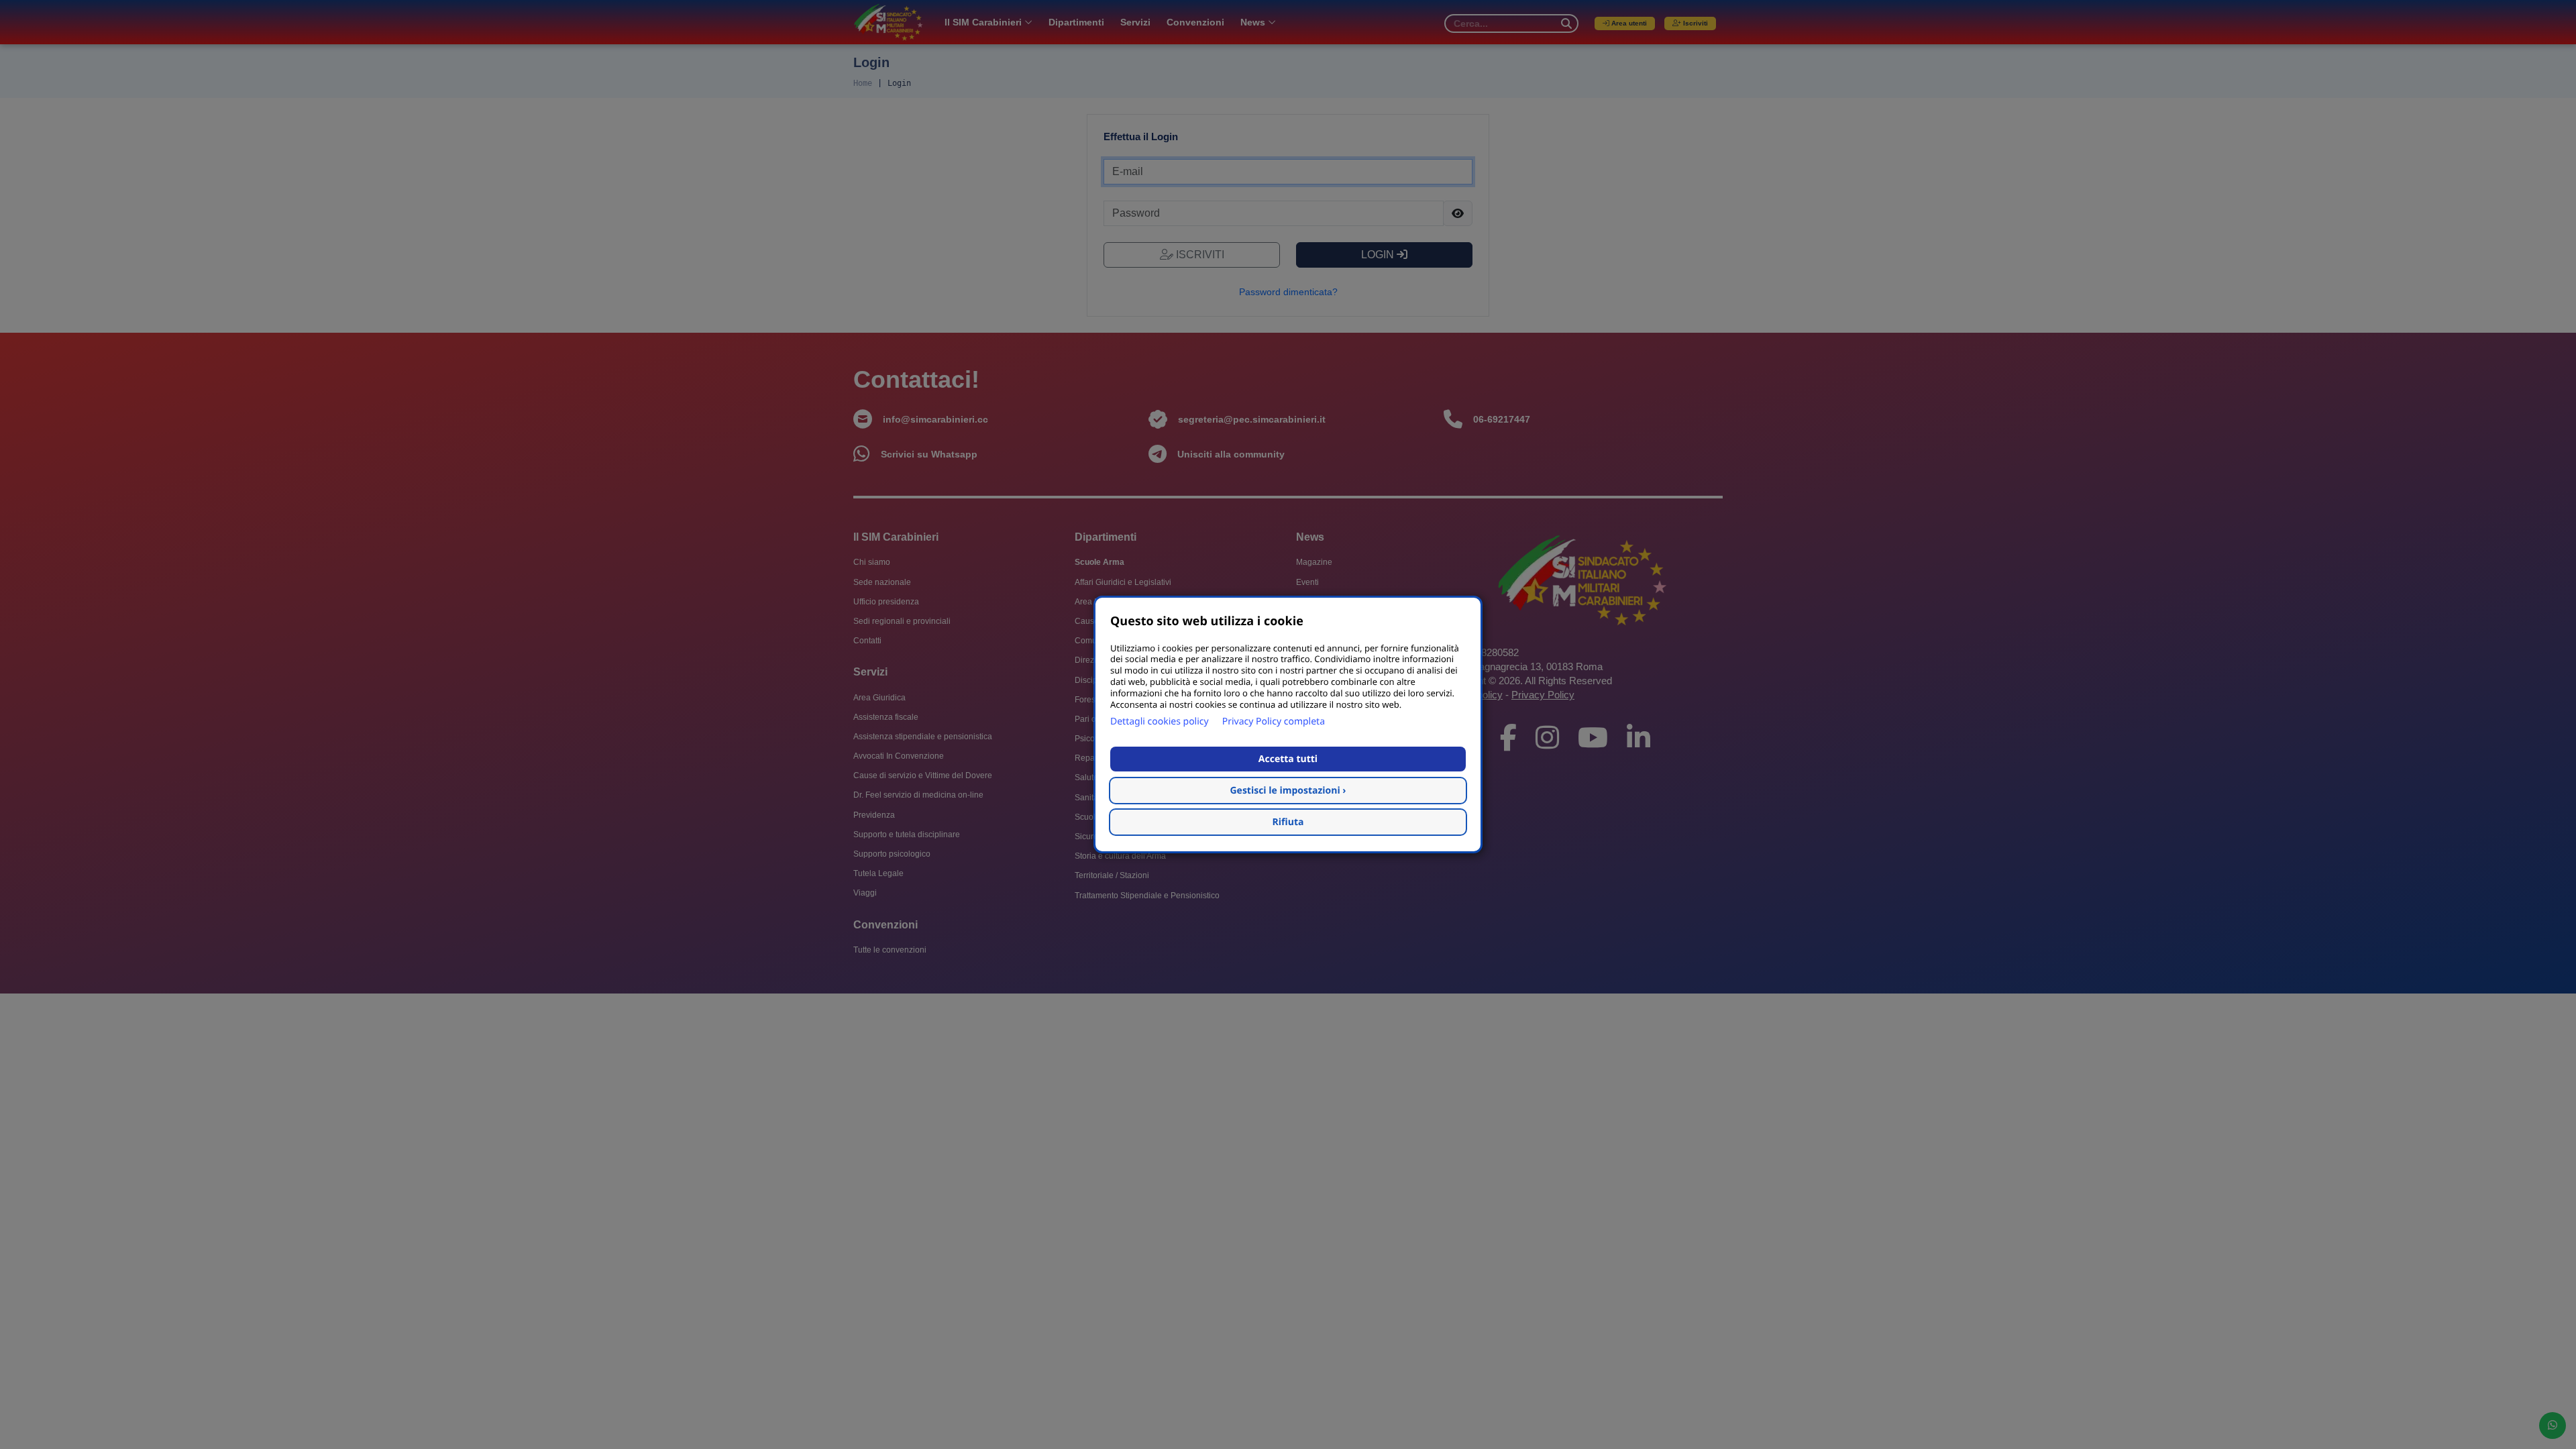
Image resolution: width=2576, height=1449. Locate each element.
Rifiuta (1288, 822)
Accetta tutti (1288, 759)
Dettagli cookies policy (1160, 721)
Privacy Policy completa (1274, 721)
